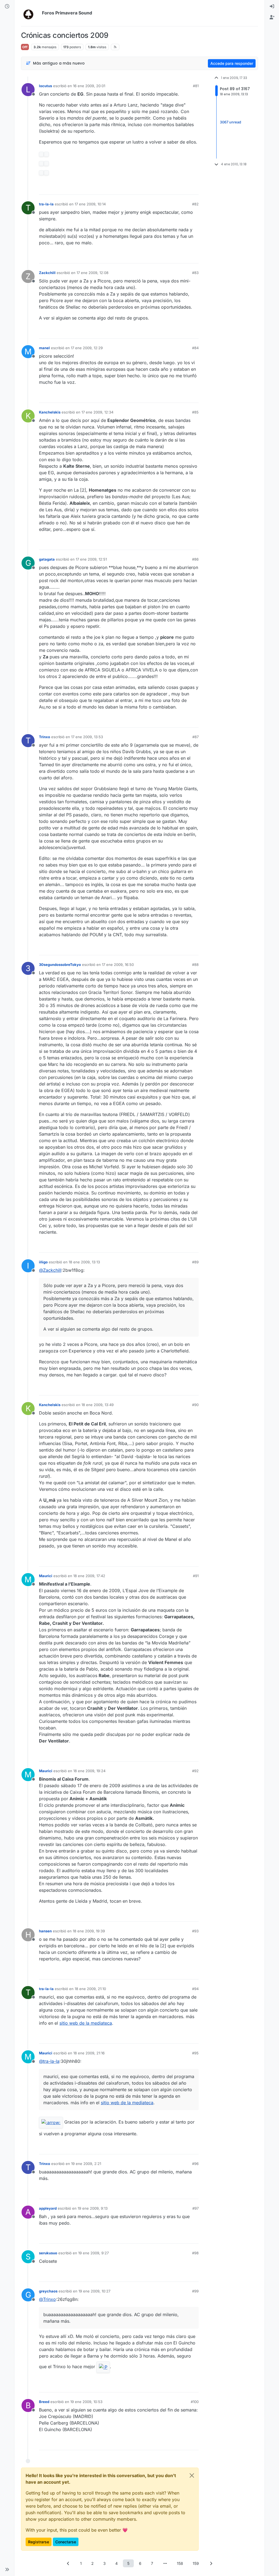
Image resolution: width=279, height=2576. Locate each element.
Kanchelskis (50, 412)
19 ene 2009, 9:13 (93, 2208)
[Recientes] (7, 7)
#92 (195, 1771)
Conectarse (66, 2542)
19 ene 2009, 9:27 (93, 2253)
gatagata (47, 559)
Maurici (46, 1576)
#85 (195, 412)
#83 (195, 273)
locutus (46, 86)
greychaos (48, 2291)
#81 (196, 86)
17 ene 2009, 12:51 (91, 559)
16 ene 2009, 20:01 (89, 86)
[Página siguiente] (211, 2563)
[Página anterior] (68, 2563)
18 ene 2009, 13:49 (98, 1405)
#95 (195, 2053)
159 (196, 2563)
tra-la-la (46, 204)
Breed (44, 2402)
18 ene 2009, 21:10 (90, 1989)
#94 (195, 1989)
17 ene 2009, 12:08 (93, 273)
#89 (195, 1262)
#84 (195, 348)
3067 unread (231, 122)
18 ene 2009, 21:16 (89, 2053)
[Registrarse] (272, 17)
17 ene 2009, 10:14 (90, 204)
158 (180, 2563)
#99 (195, 2291)
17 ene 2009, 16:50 (118, 965)
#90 (195, 1405)
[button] (7, 2569)
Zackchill (47, 273)
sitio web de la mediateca (86, 2023)
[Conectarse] (272, 7)
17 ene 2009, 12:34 (97, 412)
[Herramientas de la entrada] (194, 188)
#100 (195, 2402)
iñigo (43, 1262)
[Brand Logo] (30, 13)
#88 (195, 965)
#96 (195, 2164)
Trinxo (45, 737)
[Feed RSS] (115, 47)
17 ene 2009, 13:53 (87, 737)
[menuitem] (272, 7)
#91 (196, 1576)
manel (44, 348)
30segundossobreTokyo (60, 965)
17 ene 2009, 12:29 (87, 348)
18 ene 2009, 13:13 (84, 1262)
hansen (45, 1931)
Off (25, 47)
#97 (195, 2208)
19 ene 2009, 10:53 (86, 2402)
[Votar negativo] (183, 188)
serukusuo (48, 2253)
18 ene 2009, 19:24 (89, 1771)
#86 (195, 559)
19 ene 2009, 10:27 (94, 2291)
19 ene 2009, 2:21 (86, 2164)
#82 (195, 204)
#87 (195, 737)
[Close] (192, 2475)
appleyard (48, 2208)
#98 (195, 2253)
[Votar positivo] (164, 188)
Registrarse (39, 2542)
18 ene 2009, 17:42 (89, 1576)
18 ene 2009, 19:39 (89, 1931)
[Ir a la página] (165, 2563)
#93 (195, 1931)
